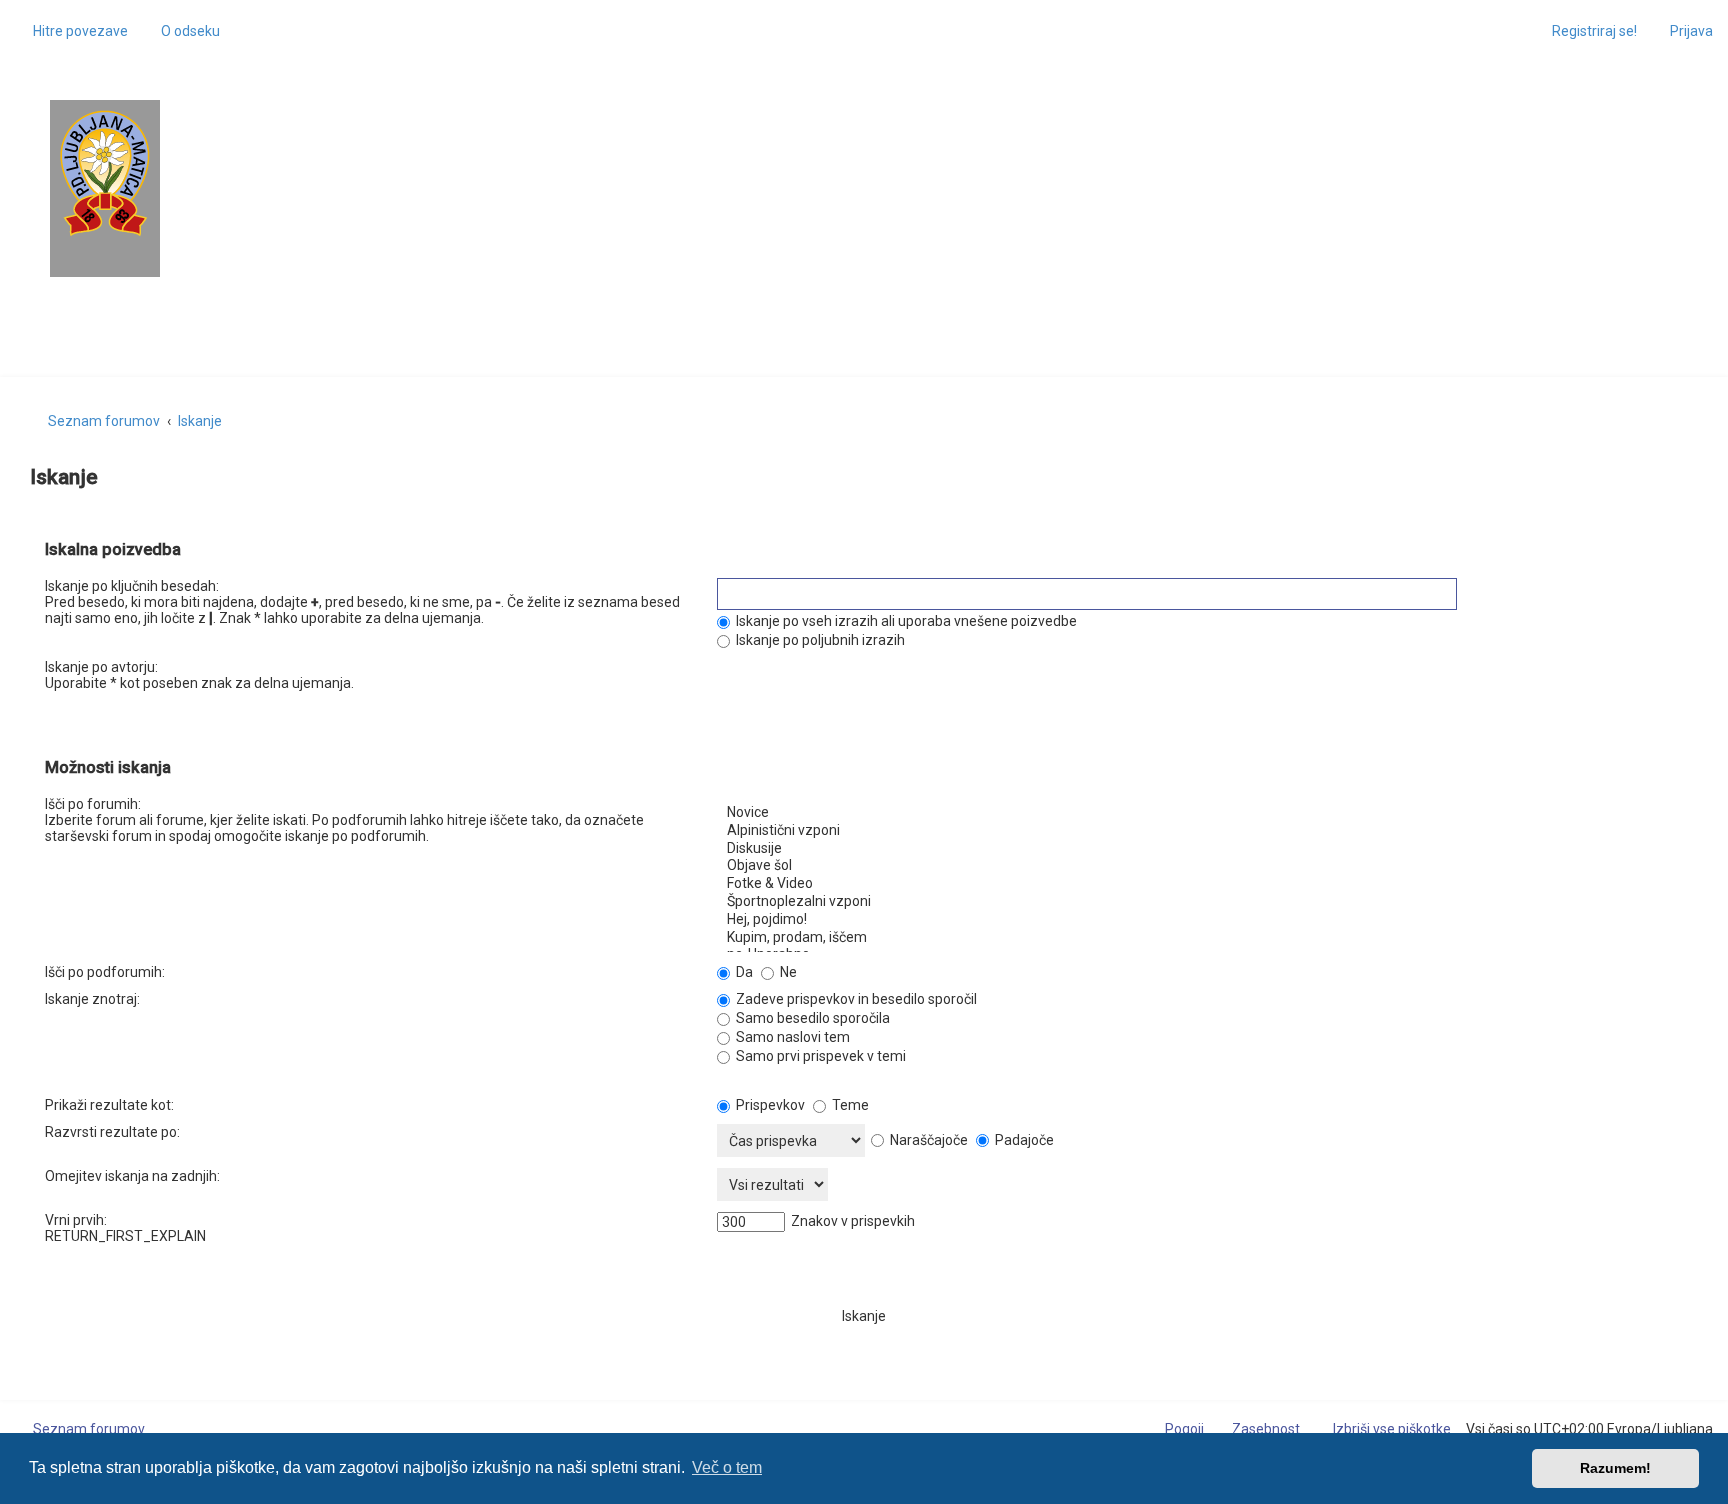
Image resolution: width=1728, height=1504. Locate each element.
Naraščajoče (927, 1140)
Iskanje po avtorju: (101, 667)
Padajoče (1023, 1140)
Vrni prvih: (76, 1220)
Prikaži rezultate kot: (109, 1105)
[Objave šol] (1200, 866)
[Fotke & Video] (1200, 884)
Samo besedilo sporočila (811, 1018)
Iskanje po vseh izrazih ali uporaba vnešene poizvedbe (905, 621)
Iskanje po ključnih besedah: (132, 586)
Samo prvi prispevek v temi (819, 1056)
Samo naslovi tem (791, 1037)
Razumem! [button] (1615, 1468)
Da (743, 972)
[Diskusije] (1200, 849)
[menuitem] (181, 31)
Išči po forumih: (93, 804)
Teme (849, 1105)
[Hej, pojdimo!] (1200, 920)
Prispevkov (769, 1105)
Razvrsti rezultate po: (112, 1132)
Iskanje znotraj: (92, 999)
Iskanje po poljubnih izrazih (819, 640)
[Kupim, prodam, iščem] (1200, 938)
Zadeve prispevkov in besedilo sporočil (855, 999)
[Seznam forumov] (105, 173)
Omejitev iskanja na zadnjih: (132, 1176)
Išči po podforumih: (105, 972)
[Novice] (1200, 813)
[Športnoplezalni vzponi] (1200, 902)
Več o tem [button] (727, 1467)
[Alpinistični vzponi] (1200, 831)
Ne (787, 972)
